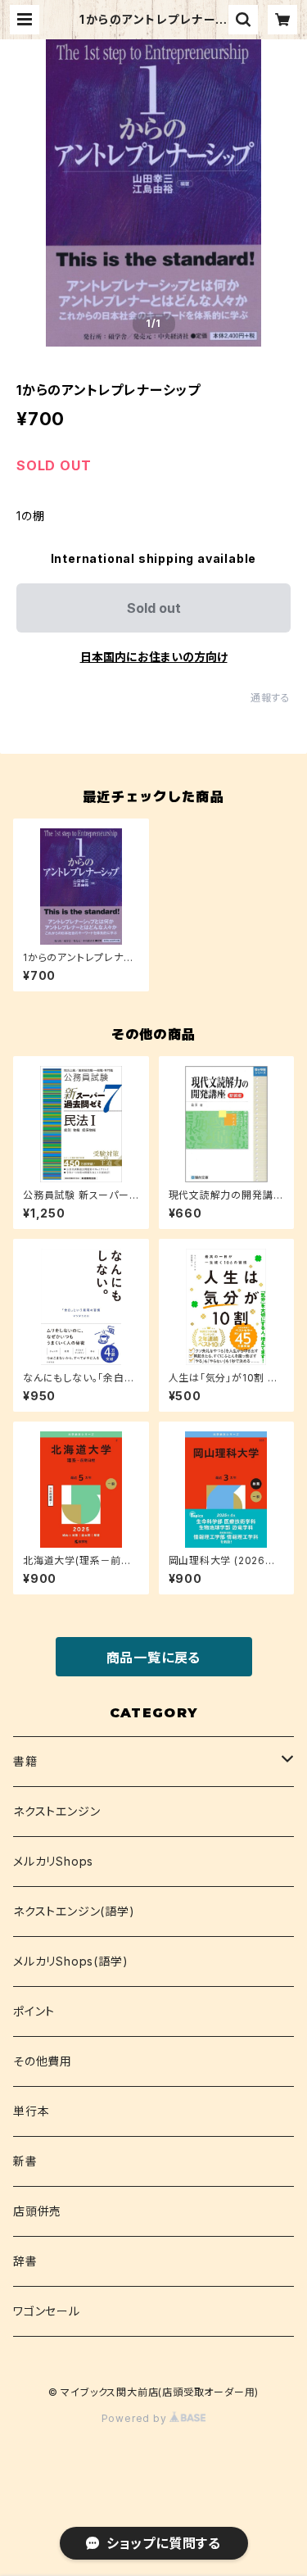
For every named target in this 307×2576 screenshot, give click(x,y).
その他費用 (43, 2061)
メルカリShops (53, 1861)
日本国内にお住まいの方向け (154, 657)
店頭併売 (37, 2211)
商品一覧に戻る (154, 1658)
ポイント (34, 2011)
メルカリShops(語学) (70, 1961)
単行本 (31, 2111)
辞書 (25, 2261)
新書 (25, 2161)
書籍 (25, 1761)
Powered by (136, 2418)
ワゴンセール (47, 2311)
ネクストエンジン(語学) (74, 1911)
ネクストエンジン (56, 1811)
